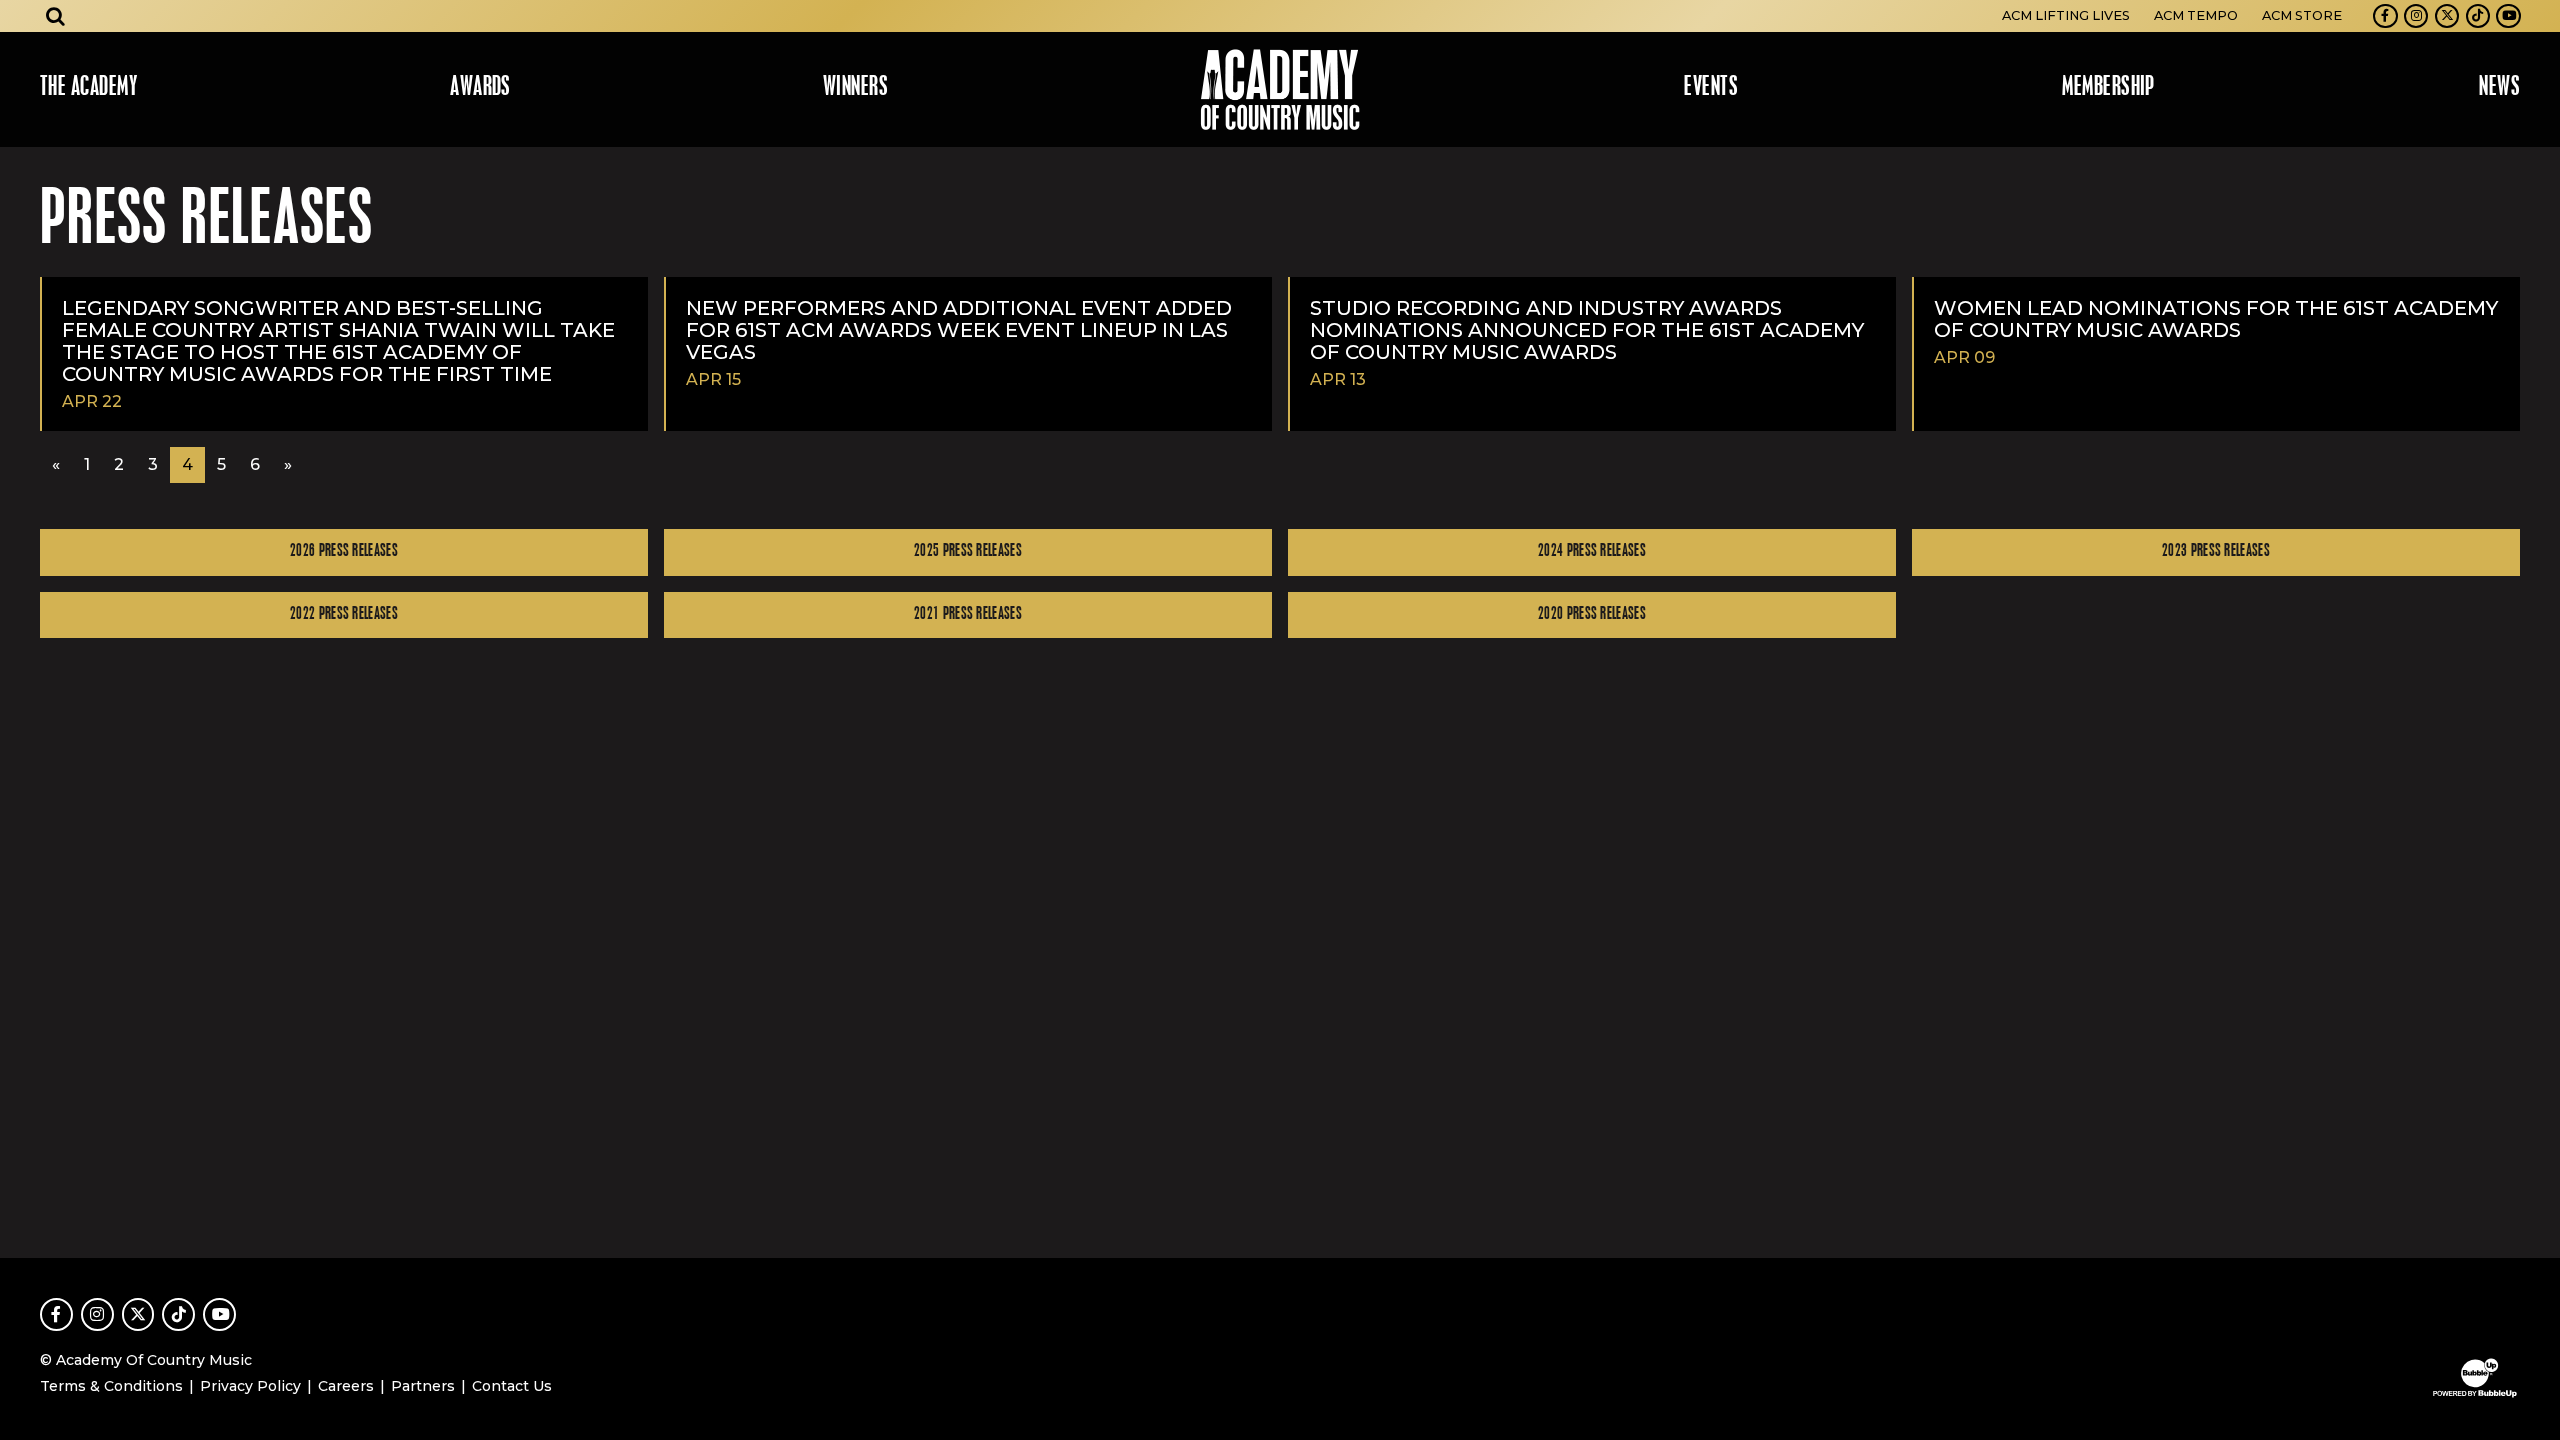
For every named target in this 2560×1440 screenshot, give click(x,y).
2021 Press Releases (968, 614)
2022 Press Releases (344, 614)
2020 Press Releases (1592, 614)
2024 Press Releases (1592, 551)
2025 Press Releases (968, 551)
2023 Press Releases (2216, 551)
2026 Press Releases (344, 551)
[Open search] (56, 16)
